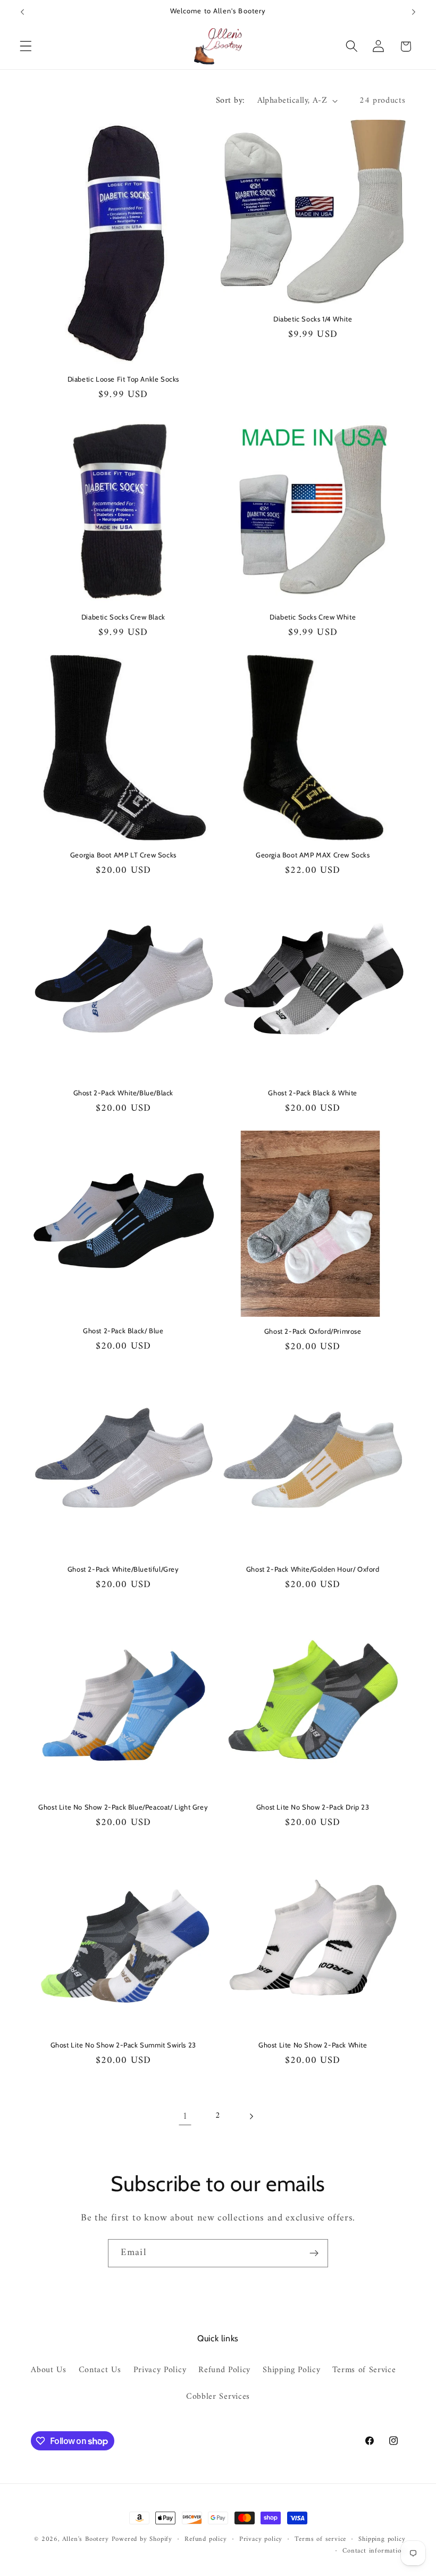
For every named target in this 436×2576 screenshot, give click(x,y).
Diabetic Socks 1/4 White (313, 319)
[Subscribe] (314, 2253)
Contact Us (100, 2370)
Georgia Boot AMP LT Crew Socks (123, 855)
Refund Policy (224, 2370)
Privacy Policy (160, 2370)
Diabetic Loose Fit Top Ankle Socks (123, 379)
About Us (49, 2370)
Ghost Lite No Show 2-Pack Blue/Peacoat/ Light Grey (123, 1807)
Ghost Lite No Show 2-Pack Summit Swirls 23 (123, 2045)
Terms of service (320, 2539)
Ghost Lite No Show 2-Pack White (313, 2045)
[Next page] (251, 2116)
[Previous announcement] (22, 12)
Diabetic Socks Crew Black (123, 617)
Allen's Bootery (86, 2539)
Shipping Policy (291, 2370)
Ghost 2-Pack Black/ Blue (123, 1331)
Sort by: (230, 101)
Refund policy (206, 2539)
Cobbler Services (218, 2397)
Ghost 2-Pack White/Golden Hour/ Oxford (313, 1569)
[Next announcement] (414, 12)
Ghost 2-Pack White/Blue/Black (123, 1093)
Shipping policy (382, 2539)
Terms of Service (364, 2370)
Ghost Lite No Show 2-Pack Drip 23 (313, 1807)
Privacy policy (261, 2539)
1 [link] (185, 2116)
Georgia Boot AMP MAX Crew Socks (313, 855)
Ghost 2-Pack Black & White (313, 1093)
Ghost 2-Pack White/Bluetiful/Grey (123, 1569)
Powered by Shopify (142, 2539)
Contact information (374, 2551)
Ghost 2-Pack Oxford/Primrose (313, 1331)
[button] (26, 47)
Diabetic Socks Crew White (313, 617)
